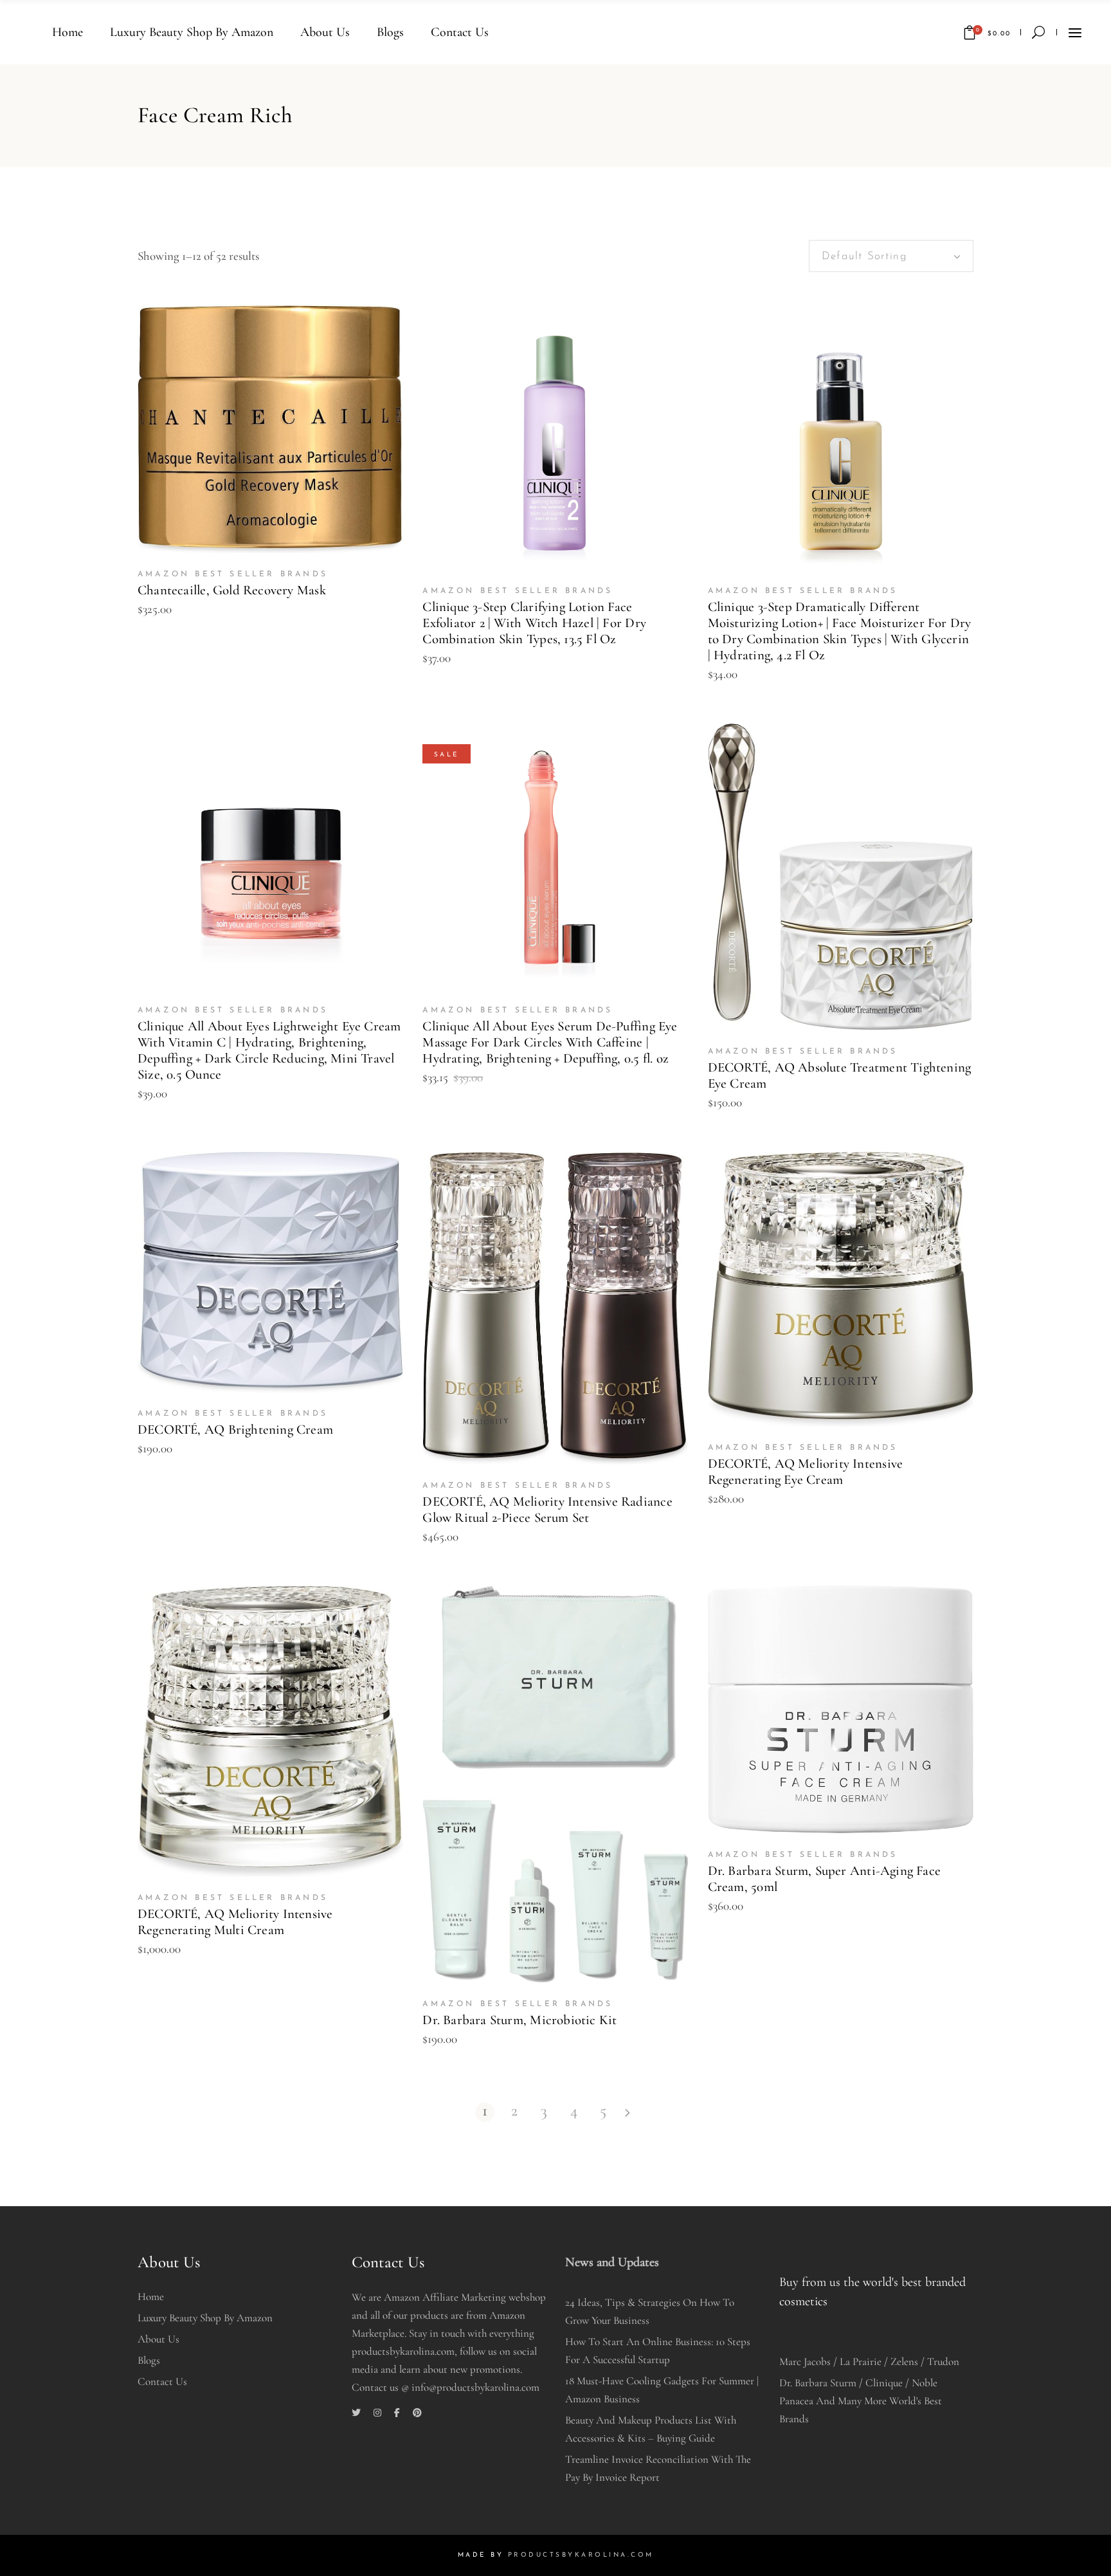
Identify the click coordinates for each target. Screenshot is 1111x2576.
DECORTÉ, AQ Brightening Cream (235, 1430)
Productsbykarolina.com (581, 2555)
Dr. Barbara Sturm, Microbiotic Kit (519, 2020)
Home (151, 2297)
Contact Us (162, 2381)
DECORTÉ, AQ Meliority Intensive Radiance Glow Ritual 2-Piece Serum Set (547, 1510)
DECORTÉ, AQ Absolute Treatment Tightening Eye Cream (840, 1075)
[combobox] (891, 256)
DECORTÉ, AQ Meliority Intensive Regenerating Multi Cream (235, 1922)
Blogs (149, 2360)
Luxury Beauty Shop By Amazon (205, 2318)
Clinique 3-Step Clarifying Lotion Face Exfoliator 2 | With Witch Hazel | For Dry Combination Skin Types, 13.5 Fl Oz (534, 623)
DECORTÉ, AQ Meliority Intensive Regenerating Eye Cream (806, 1472)
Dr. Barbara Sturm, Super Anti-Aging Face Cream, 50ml (824, 1879)
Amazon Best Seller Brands (233, 574)
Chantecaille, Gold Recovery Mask (232, 590)
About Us (158, 2339)
